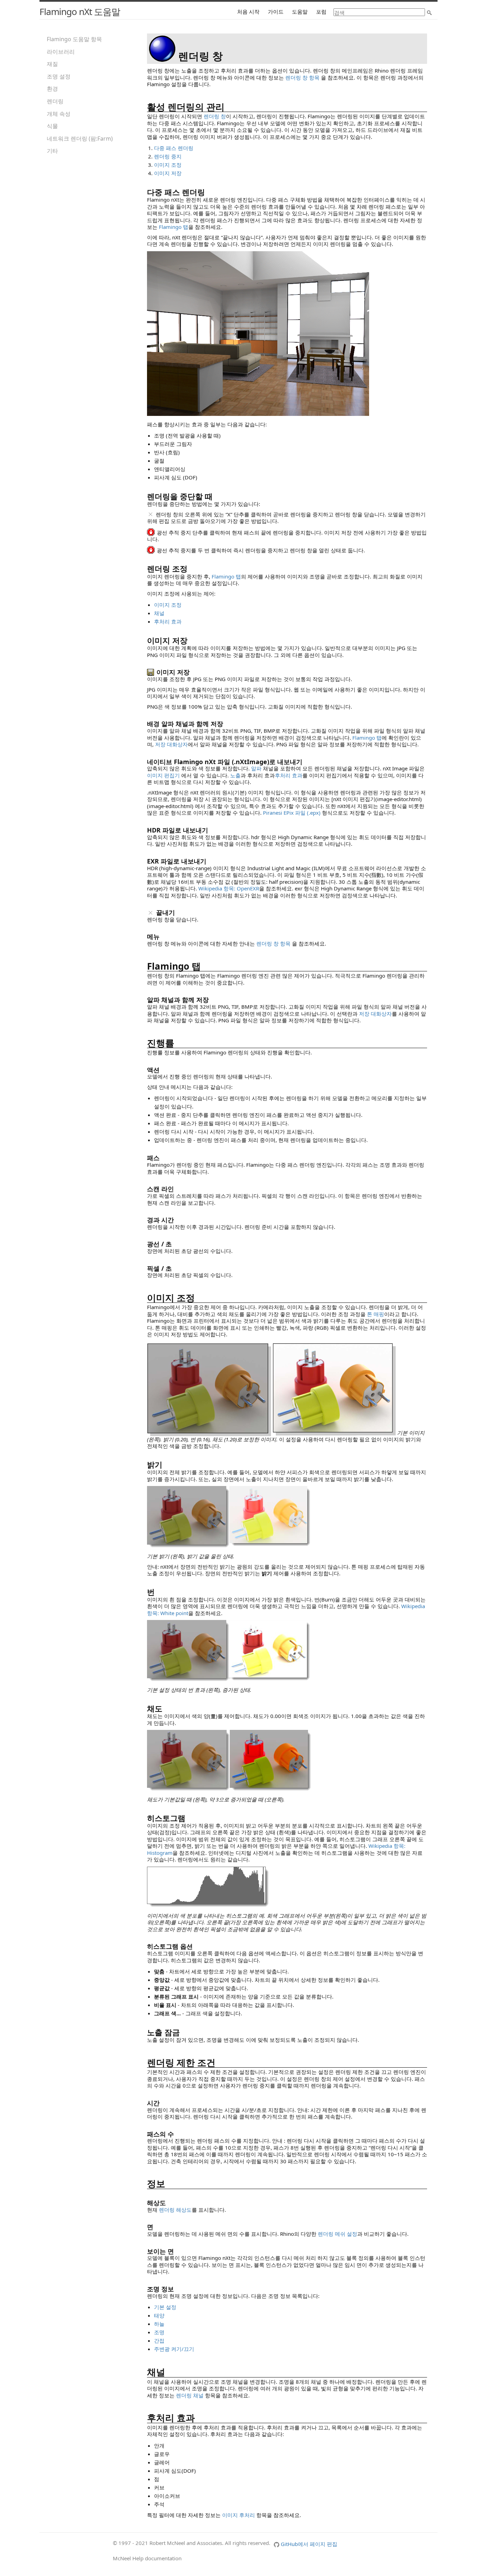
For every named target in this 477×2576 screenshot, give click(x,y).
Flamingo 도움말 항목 (74, 39)
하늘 (159, 2324)
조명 (159, 2332)
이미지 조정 (168, 165)
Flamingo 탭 (174, 227)
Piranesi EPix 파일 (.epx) (292, 813)
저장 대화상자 (171, 744)
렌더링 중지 (168, 156)
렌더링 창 (215, 116)
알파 (256, 768)
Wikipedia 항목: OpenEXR (229, 888)
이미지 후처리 (239, 2515)
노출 (235, 775)
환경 (52, 89)
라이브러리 (61, 52)
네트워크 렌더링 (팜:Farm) (80, 139)
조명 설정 (59, 76)
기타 (52, 151)
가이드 (276, 12)
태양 (159, 2315)
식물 (52, 126)
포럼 (321, 12)
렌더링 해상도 (175, 2210)
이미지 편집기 (163, 775)
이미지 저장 (168, 173)
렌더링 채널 (190, 2395)
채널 (159, 613)
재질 (52, 64)
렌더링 (55, 101)
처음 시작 (248, 12)
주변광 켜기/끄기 (174, 2349)
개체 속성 (59, 114)
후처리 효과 (168, 621)
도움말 (300, 12)
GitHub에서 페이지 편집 (309, 2544)
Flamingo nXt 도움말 (80, 12)
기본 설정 (165, 2307)
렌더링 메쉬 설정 (337, 2234)
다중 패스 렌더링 (174, 148)
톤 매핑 (376, 1314)
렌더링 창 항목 (302, 77)
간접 (159, 2340)
